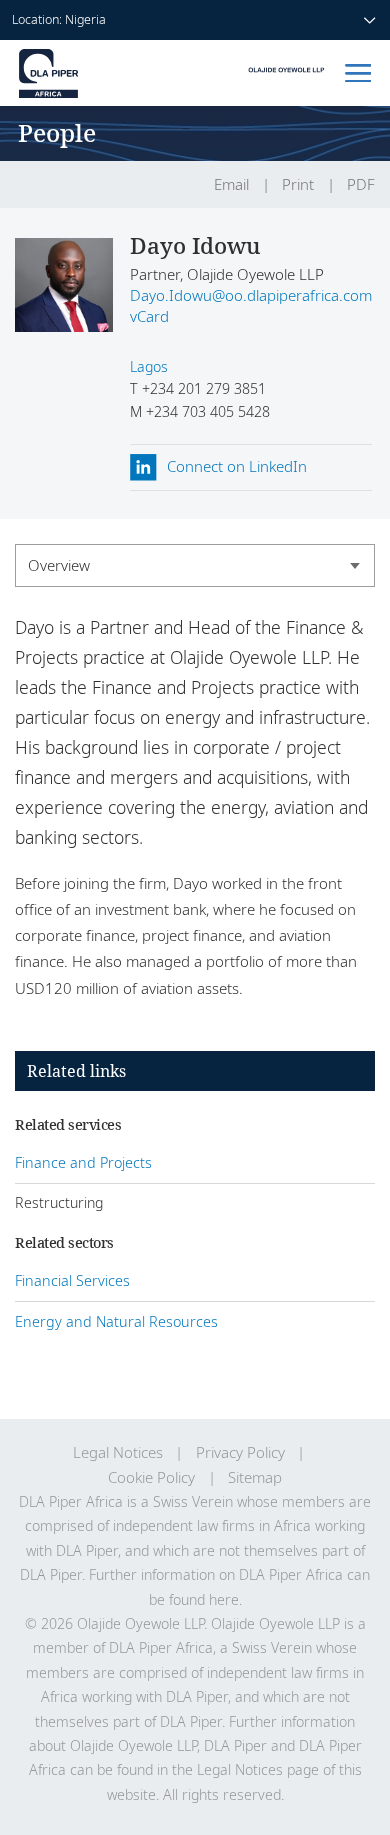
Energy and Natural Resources (116, 1321)
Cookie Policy (151, 1477)
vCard (149, 316)
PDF (361, 184)
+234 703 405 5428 (206, 411)
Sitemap (255, 1477)
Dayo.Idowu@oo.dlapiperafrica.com (251, 295)
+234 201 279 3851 (202, 388)
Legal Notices (118, 1452)
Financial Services (72, 1280)
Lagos (149, 366)
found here (204, 1599)
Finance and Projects (83, 1162)
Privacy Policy (240, 1452)
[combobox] (195, 565)
